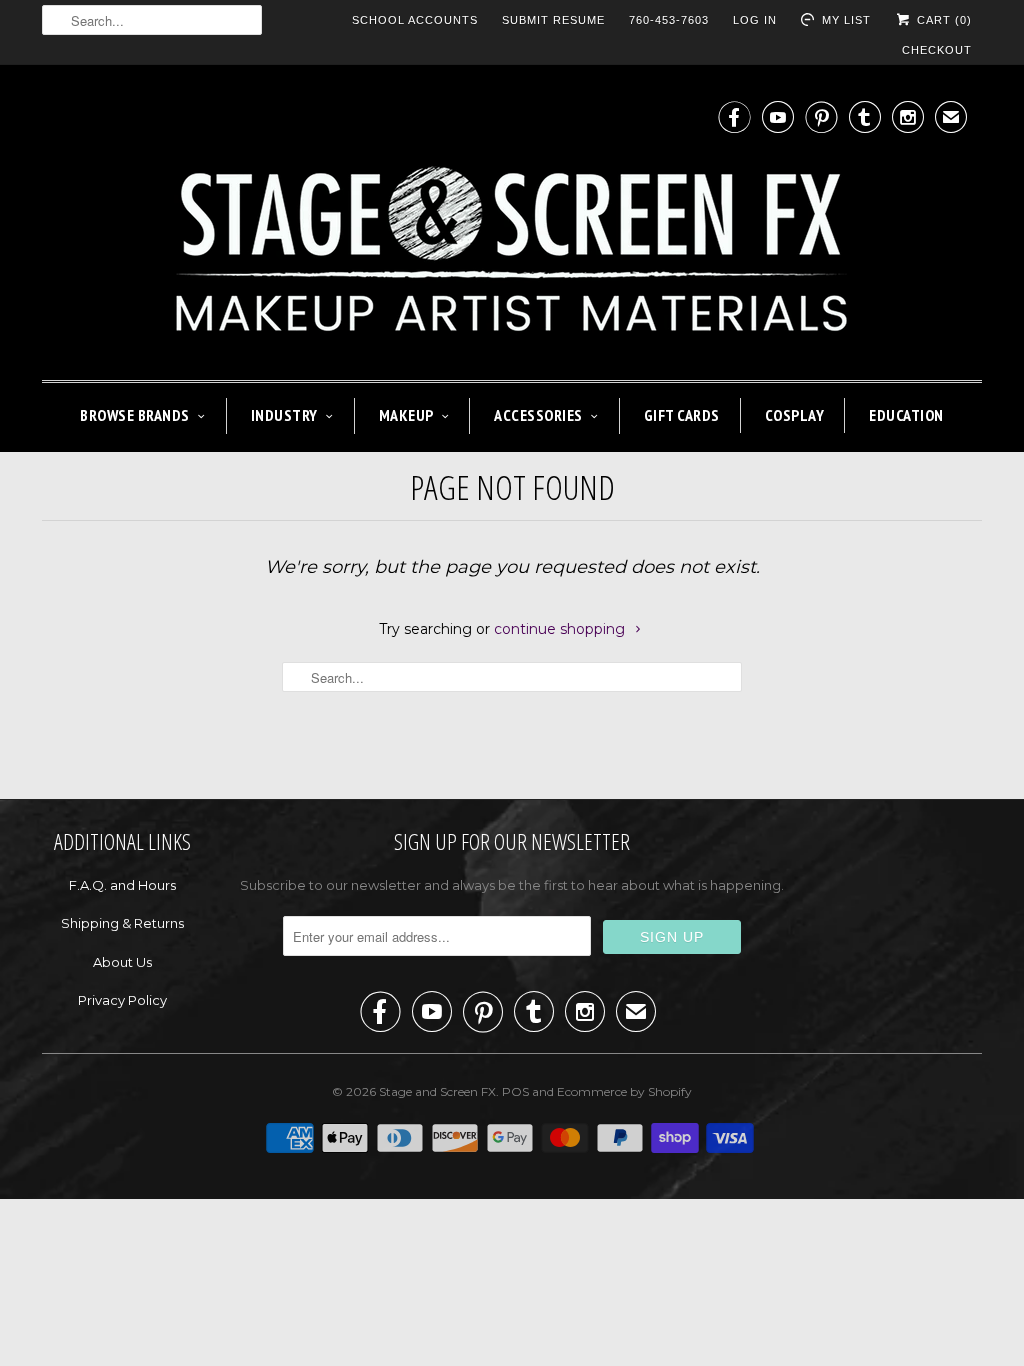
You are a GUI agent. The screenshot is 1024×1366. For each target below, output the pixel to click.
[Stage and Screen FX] (512, 227)
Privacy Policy (122, 1000)
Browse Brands (135, 415)
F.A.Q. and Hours (122, 885)
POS (515, 1091)
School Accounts (415, 20)
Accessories (538, 415)
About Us (122, 962)
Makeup (406, 415)
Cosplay (795, 415)
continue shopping (561, 629)
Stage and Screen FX (437, 1091)
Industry (284, 415)
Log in (755, 20)
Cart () (942, 20)
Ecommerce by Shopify (624, 1091)
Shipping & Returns (122, 923)
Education (906, 415)
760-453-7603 (669, 20)
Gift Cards (682, 415)
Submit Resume (553, 20)
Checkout (937, 50)
